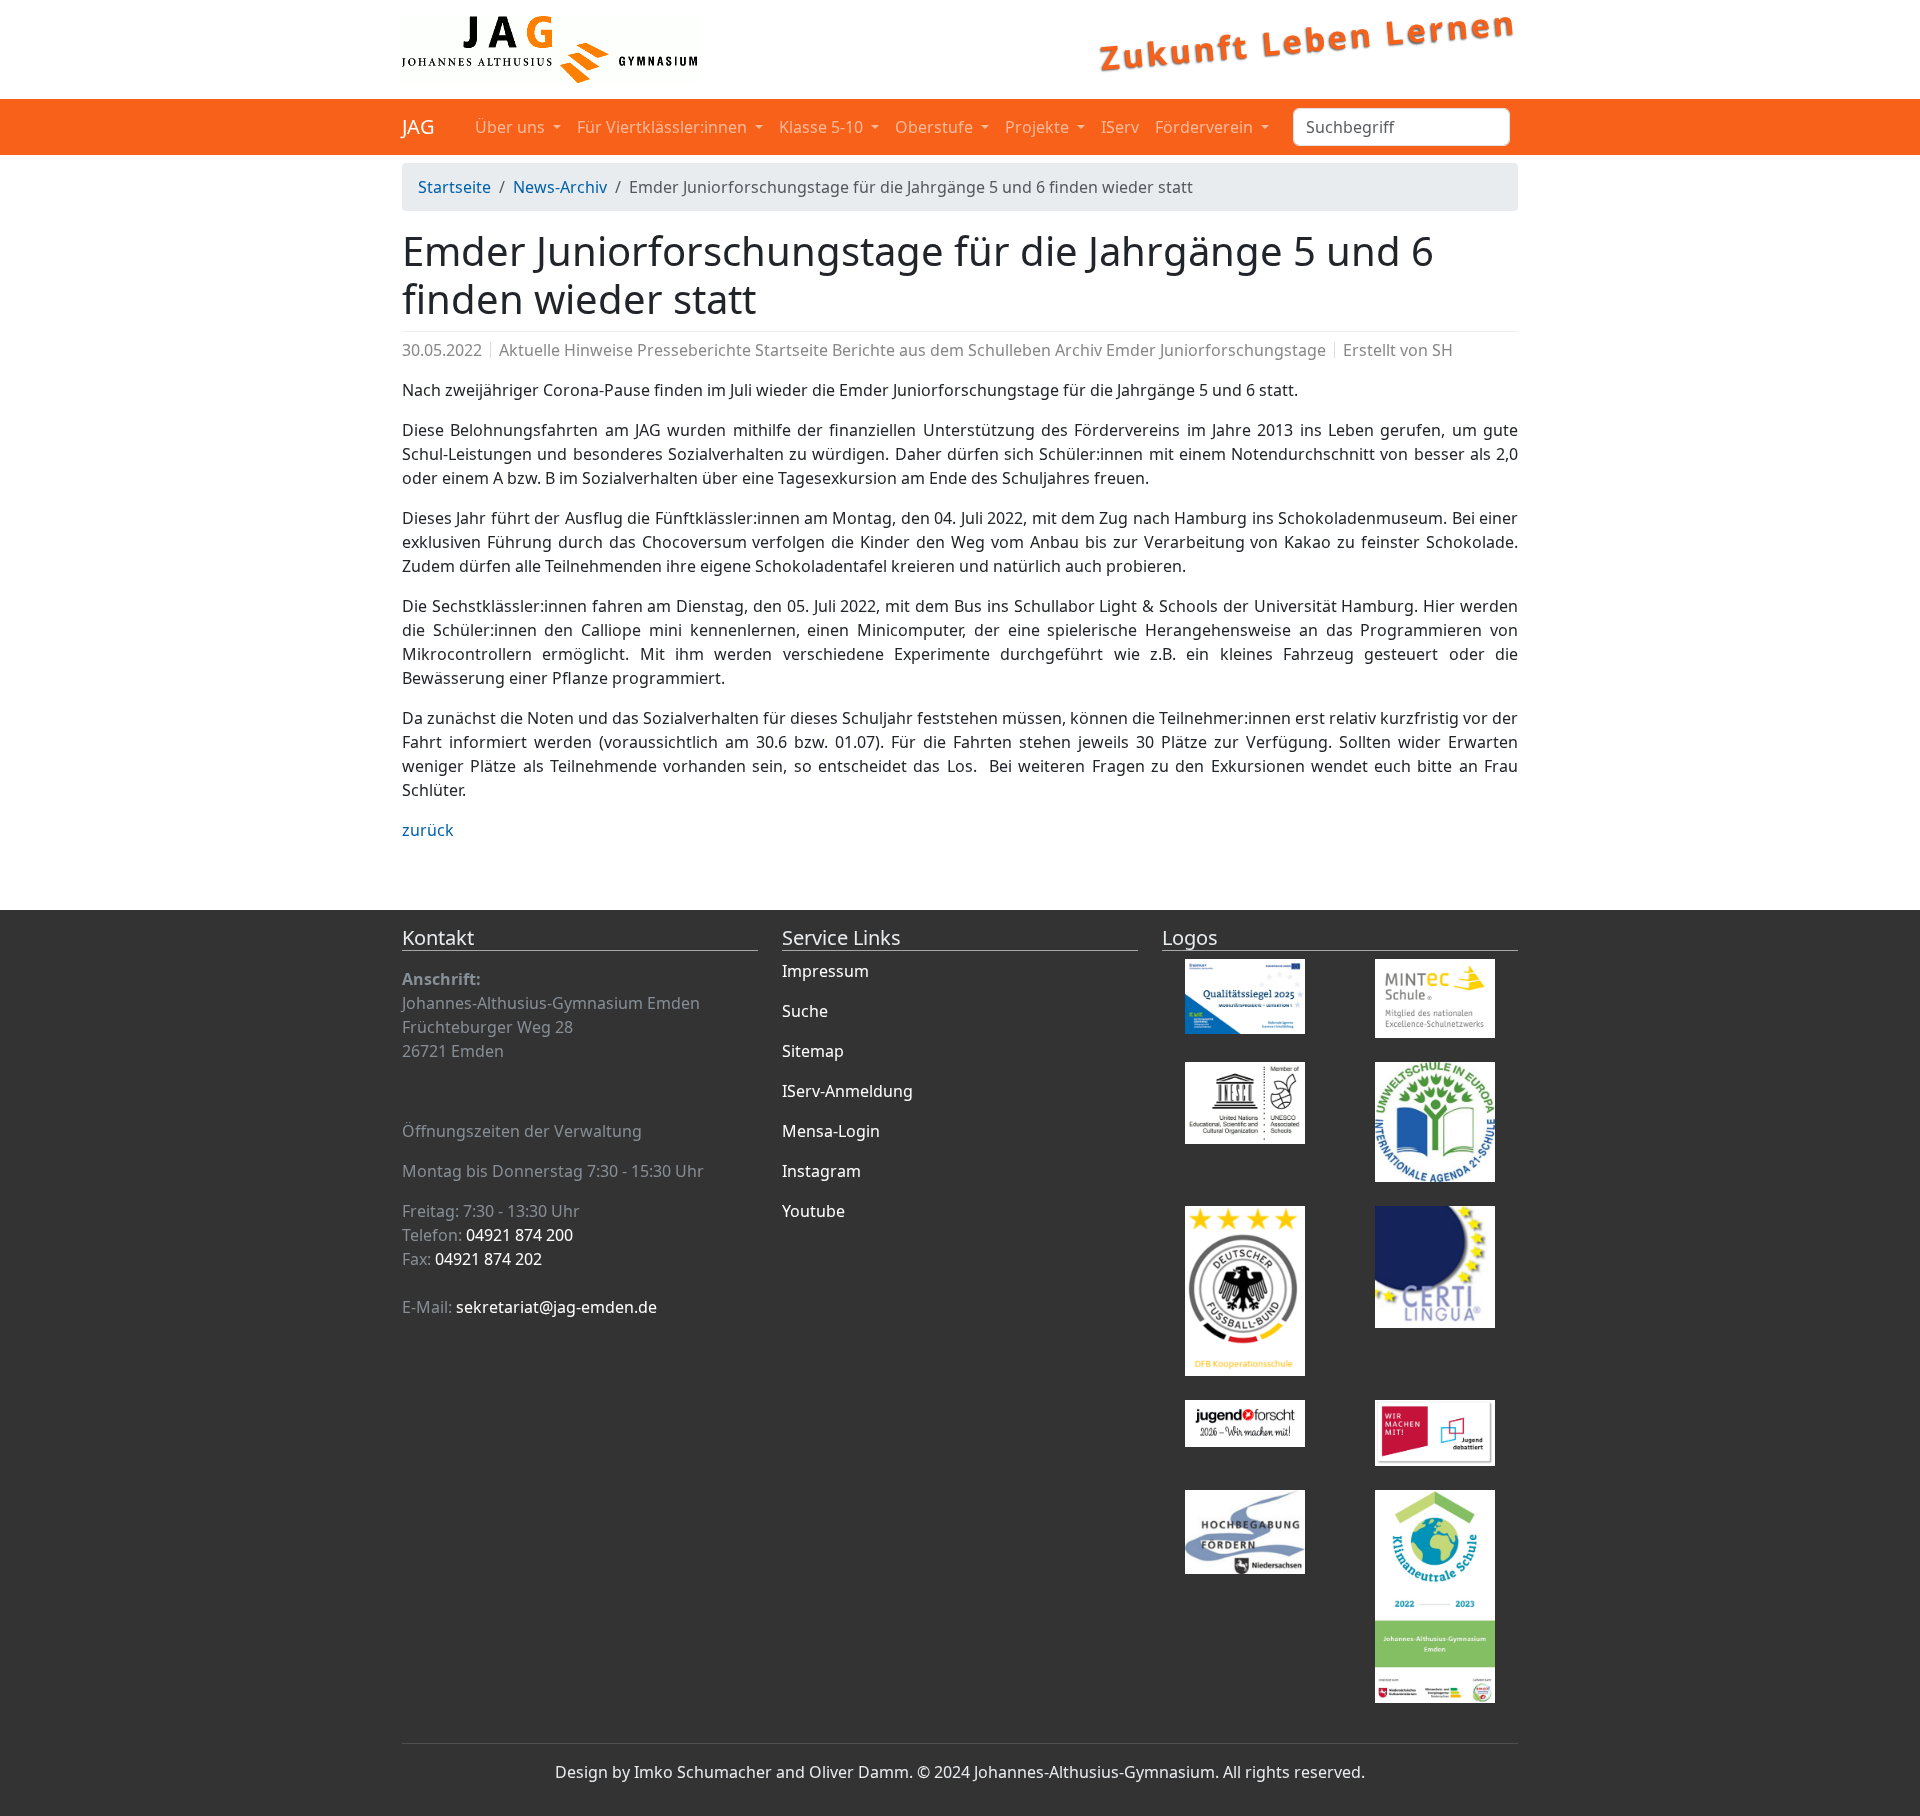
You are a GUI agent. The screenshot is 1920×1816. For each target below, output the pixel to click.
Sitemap (813, 1051)
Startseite (454, 187)
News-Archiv (560, 187)
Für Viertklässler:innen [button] (664, 127)
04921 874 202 (488, 1259)
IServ (1120, 127)
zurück (428, 830)
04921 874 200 (519, 1235)
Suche (805, 1011)
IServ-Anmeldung (847, 1091)
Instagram (821, 1171)
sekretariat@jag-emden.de (556, 1307)
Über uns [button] (512, 127)
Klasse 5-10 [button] (823, 127)
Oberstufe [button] (936, 127)
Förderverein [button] (1206, 127)
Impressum (825, 971)
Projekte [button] (1039, 127)
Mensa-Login (831, 1131)
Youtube (813, 1211)
